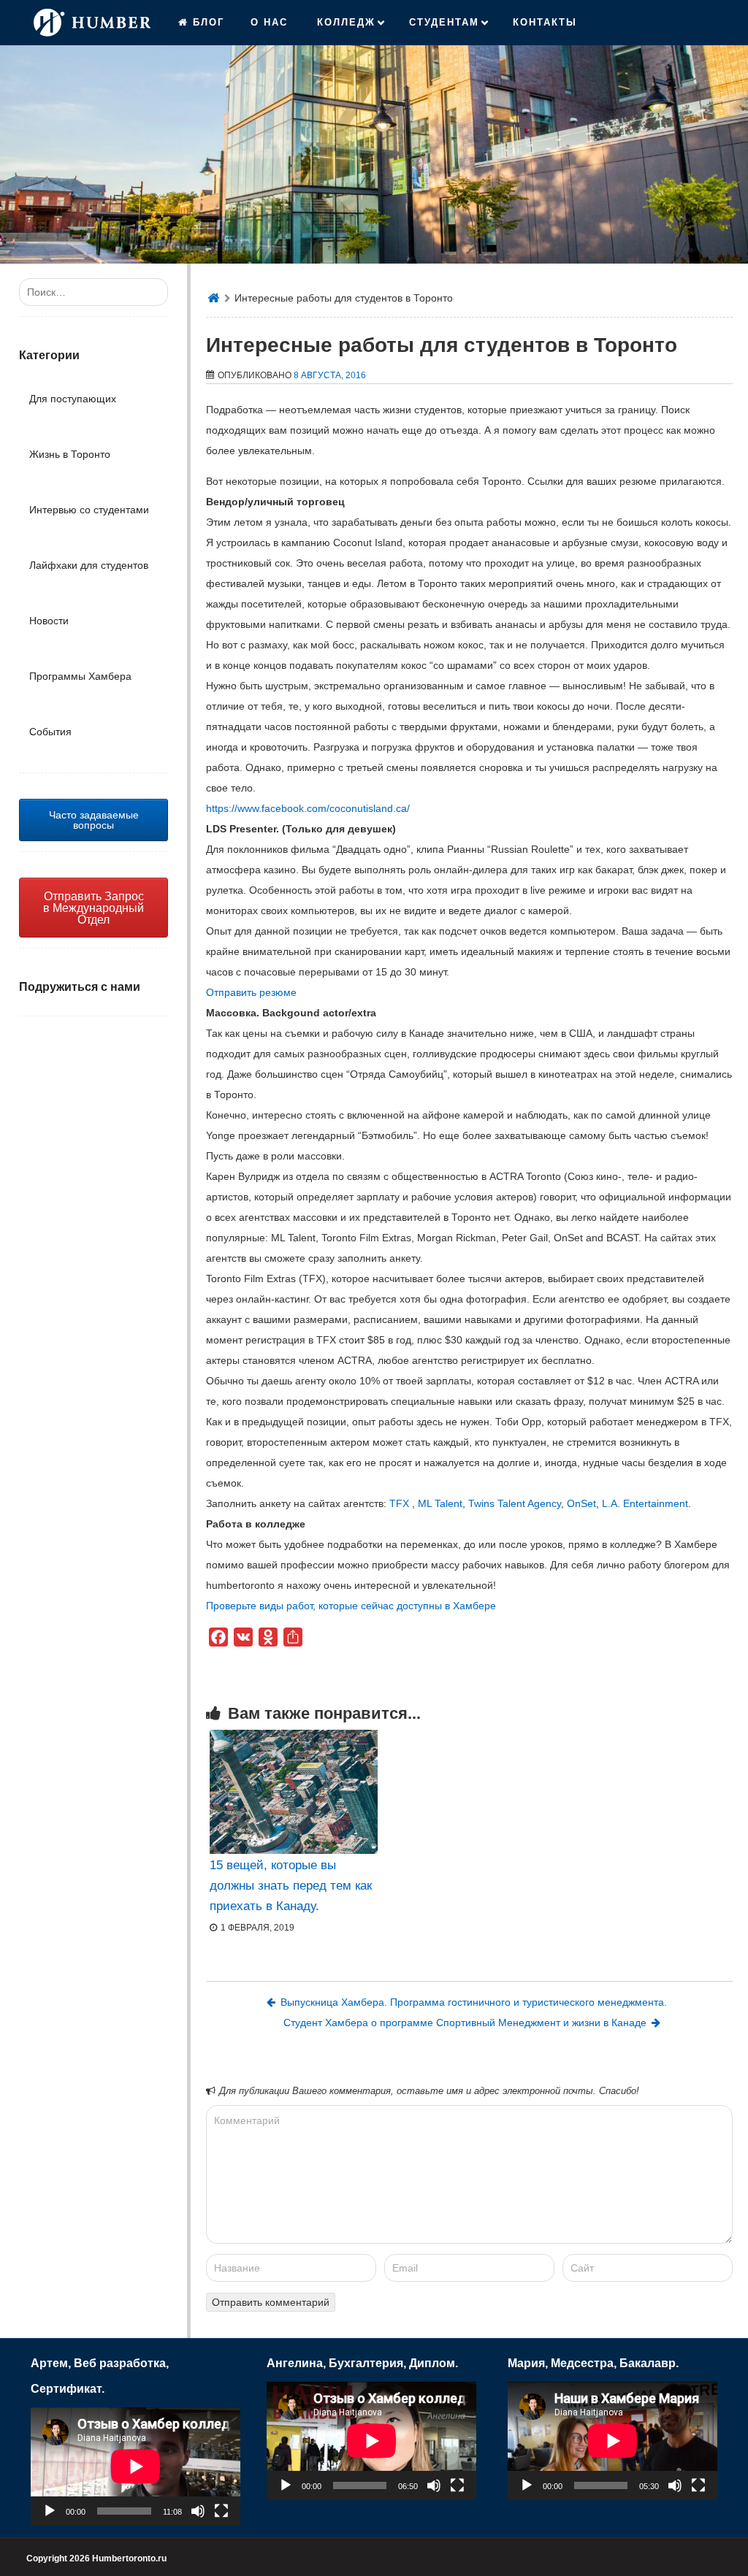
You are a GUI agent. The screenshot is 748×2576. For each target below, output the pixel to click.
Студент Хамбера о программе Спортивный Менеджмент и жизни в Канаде (465, 2023)
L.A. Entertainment (645, 1503)
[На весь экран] (221, 2511)
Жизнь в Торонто (70, 454)
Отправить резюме (253, 992)
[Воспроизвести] (50, 2511)
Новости (49, 621)
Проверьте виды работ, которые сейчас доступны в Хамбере (351, 1606)
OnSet (581, 1503)
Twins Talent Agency (515, 1503)
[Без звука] (198, 2511)
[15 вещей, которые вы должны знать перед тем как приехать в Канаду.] (294, 1792)
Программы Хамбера (80, 676)
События (50, 732)
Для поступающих (73, 399)
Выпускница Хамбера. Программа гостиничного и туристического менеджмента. (474, 2002)
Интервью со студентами (89, 510)
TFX (401, 1503)
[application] (136, 2466)
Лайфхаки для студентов (89, 565)
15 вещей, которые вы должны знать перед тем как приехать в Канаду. (291, 1886)
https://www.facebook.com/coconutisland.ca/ (308, 808)
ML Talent (439, 1503)
